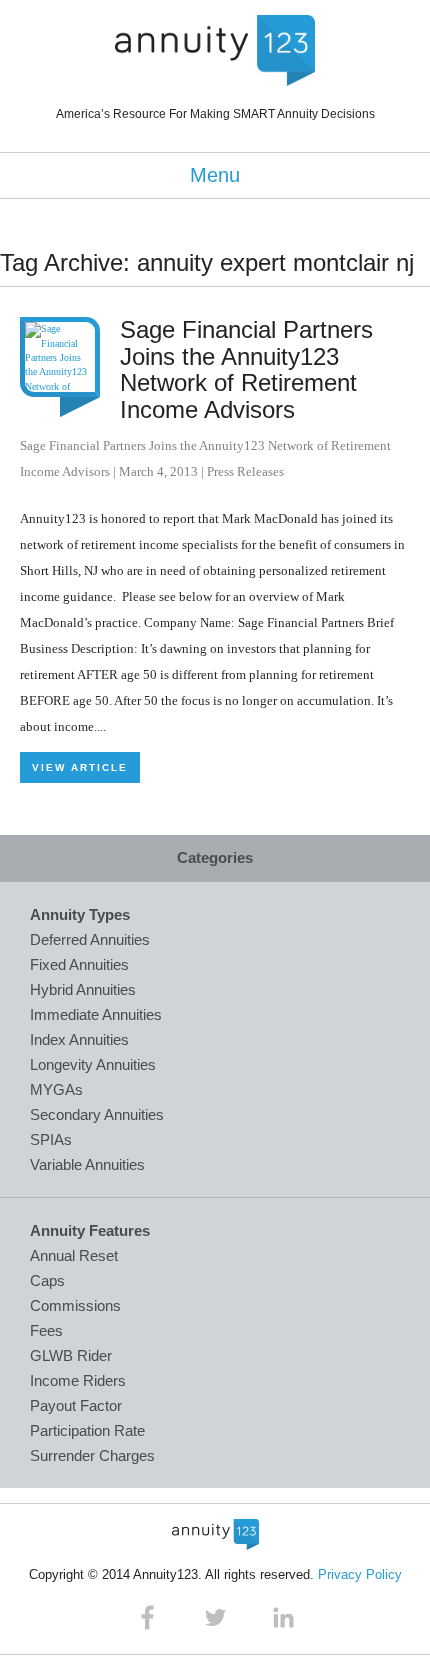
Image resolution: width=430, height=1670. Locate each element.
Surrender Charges (92, 1455)
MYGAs (56, 1089)
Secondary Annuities (97, 1114)
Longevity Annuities (93, 1064)
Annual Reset (74, 1255)
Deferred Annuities (90, 939)
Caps (47, 1280)
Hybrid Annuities (83, 989)
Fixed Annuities (79, 964)
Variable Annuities (87, 1164)
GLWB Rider (71, 1355)
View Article (80, 767)
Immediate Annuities (96, 1014)
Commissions (75, 1305)
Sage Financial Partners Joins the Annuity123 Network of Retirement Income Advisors (246, 369)
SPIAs (51, 1139)
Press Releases (245, 471)
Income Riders (78, 1380)
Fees (46, 1330)
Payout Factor (76, 1405)
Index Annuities (79, 1039)
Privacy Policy (360, 1574)
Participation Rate (87, 1430)
